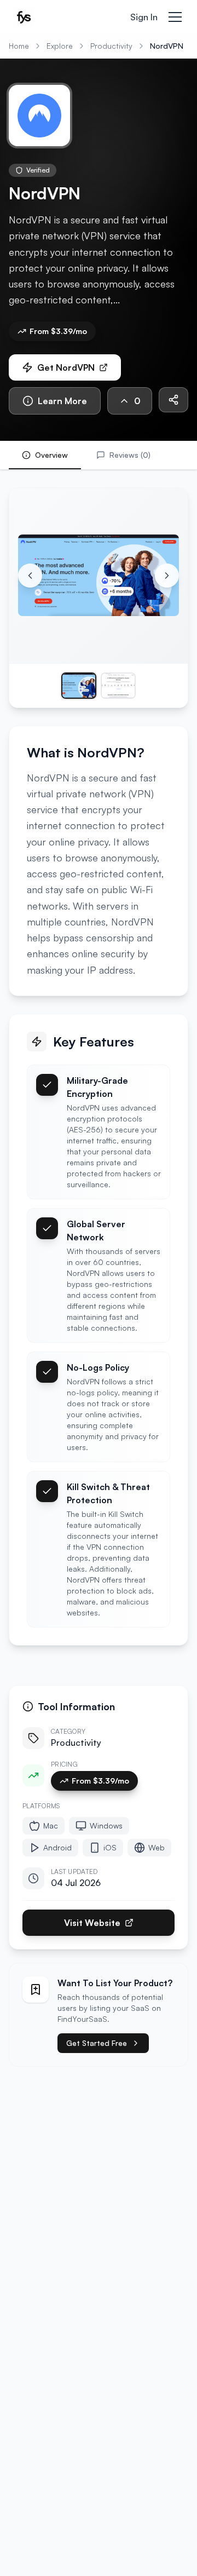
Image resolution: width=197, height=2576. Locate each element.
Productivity (111, 46)
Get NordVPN (66, 367)
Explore (60, 46)
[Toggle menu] (175, 17)
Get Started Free (97, 2043)
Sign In (144, 17)
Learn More (62, 401)
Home (19, 46)
